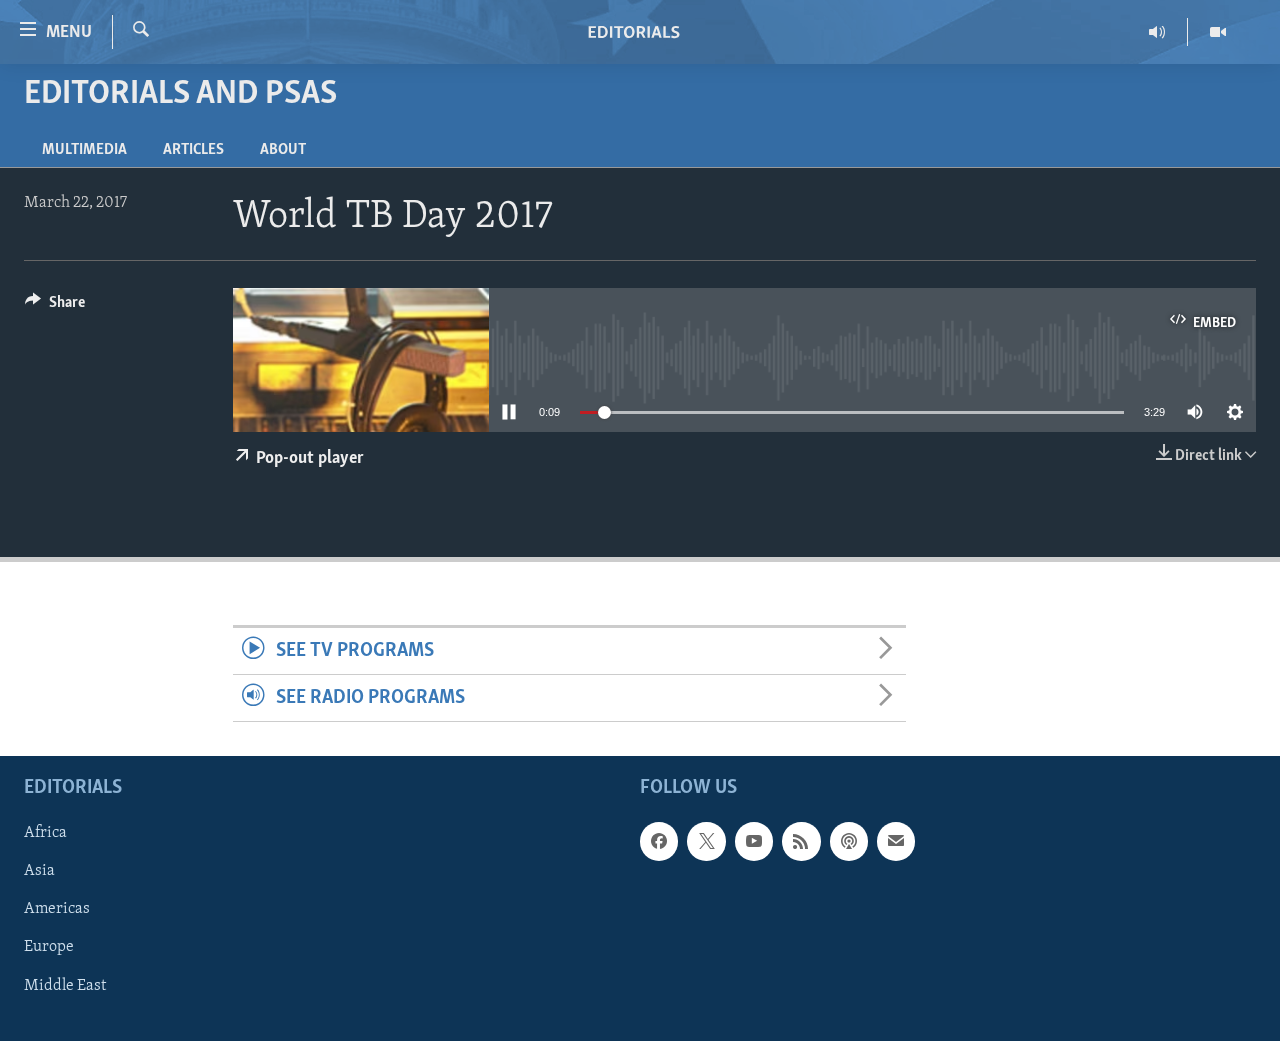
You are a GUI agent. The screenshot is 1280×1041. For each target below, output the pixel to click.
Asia (39, 872)
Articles (193, 150)
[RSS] (801, 842)
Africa (45, 834)
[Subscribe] (896, 842)
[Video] (1218, 32)
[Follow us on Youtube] (754, 842)
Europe (49, 948)
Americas (57, 910)
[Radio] (1157, 32)
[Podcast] (849, 842)
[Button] (55, 307)
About (283, 150)
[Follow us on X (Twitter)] (706, 842)
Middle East (65, 986)
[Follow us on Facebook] (659, 842)
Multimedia (84, 150)
